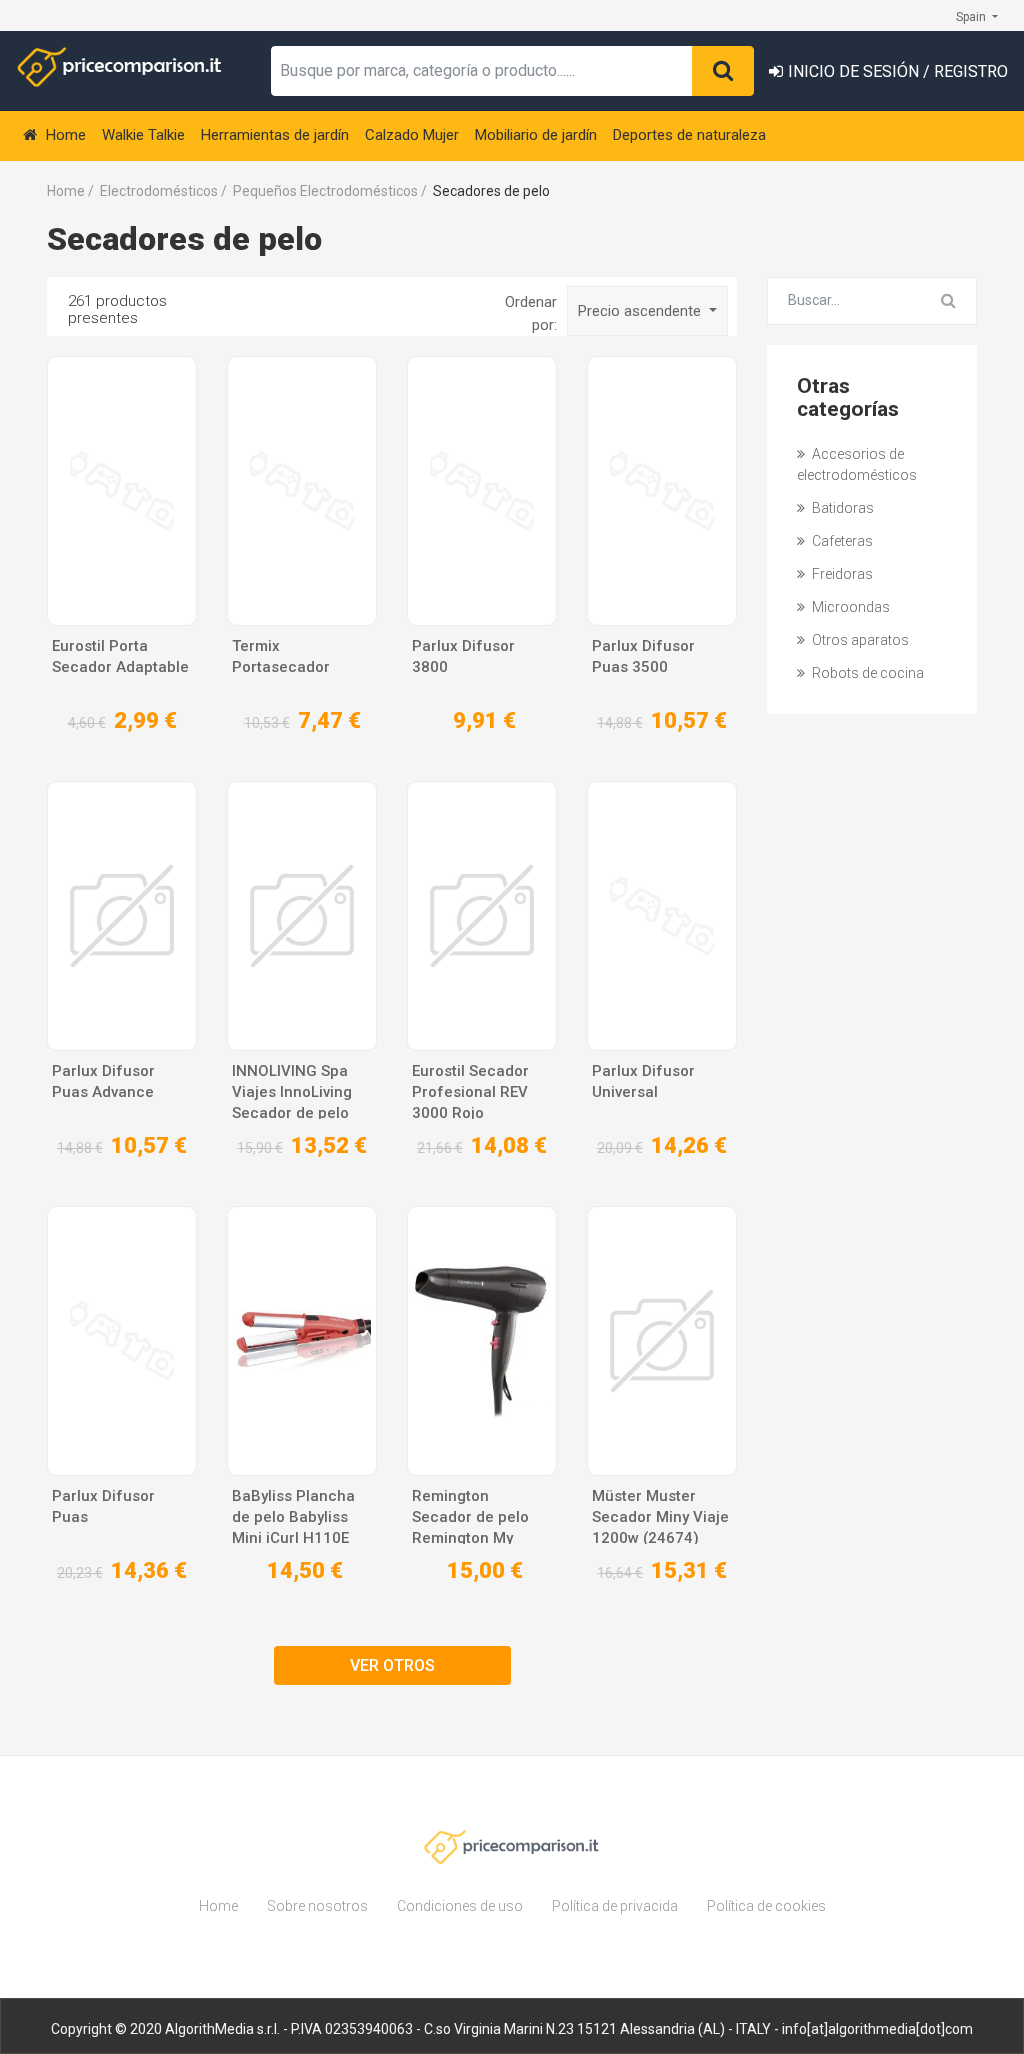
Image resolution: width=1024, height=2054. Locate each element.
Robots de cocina (866, 673)
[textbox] (482, 71)
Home (64, 135)
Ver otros (392, 1665)
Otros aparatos (859, 640)
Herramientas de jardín (275, 135)
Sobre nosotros (317, 1906)
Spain (972, 17)
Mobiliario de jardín (536, 135)
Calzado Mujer (412, 135)
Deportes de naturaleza (689, 135)
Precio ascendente (641, 311)
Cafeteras (841, 541)
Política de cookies (766, 1906)
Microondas (849, 607)
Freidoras (841, 574)
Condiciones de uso (460, 1906)
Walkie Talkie (143, 135)
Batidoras (841, 508)
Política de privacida (615, 1906)
